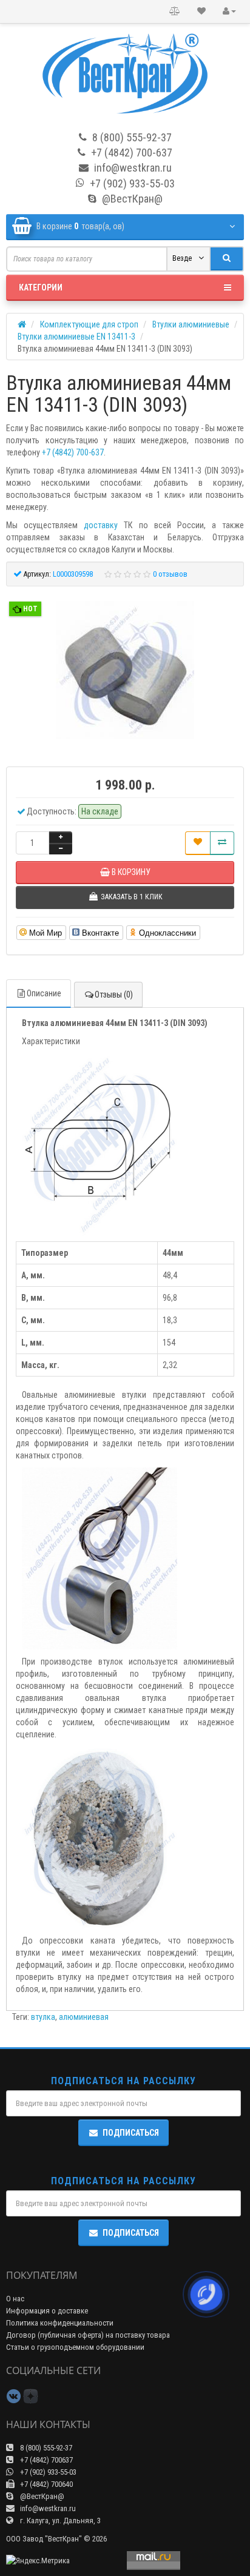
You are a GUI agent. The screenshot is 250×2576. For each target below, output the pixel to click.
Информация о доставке (47, 2311)
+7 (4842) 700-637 (73, 452)
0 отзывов (170, 574)
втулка (43, 2017)
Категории (41, 287)
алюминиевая (84, 2017)
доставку (101, 525)
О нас (15, 2299)
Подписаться (131, 2133)
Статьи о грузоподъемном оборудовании (75, 2347)
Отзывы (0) (114, 995)
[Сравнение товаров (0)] (175, 12)
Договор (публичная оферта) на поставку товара (88, 2335)
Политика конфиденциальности (60, 2323)
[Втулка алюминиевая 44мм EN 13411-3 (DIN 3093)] (125, 670)
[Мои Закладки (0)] (201, 12)
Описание (44, 993)
